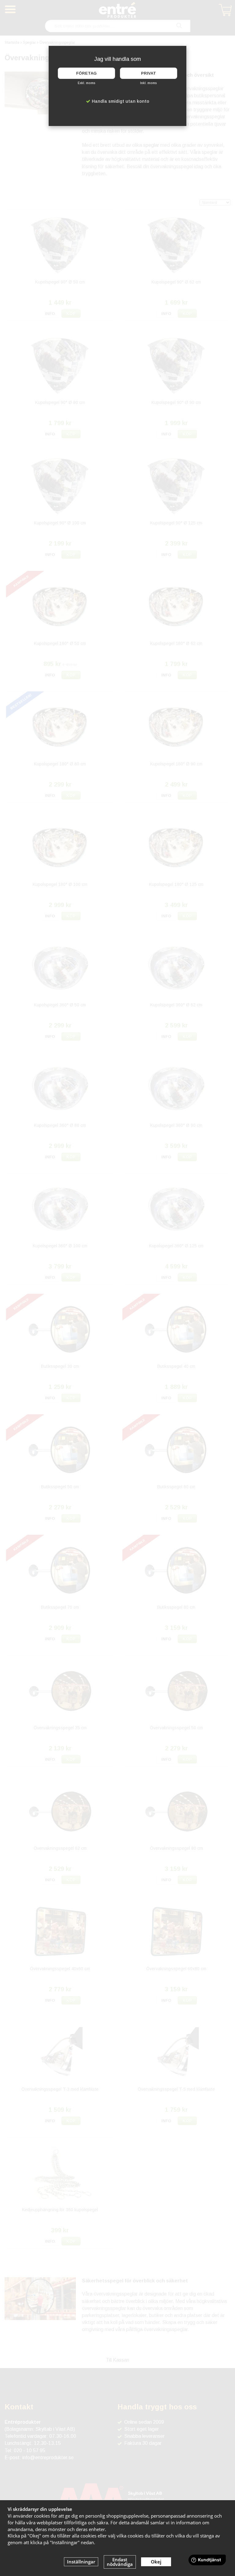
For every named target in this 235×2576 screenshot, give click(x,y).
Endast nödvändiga (120, 2562)
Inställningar (81, 2562)
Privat (149, 73)
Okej (156, 2562)
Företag (86, 73)
